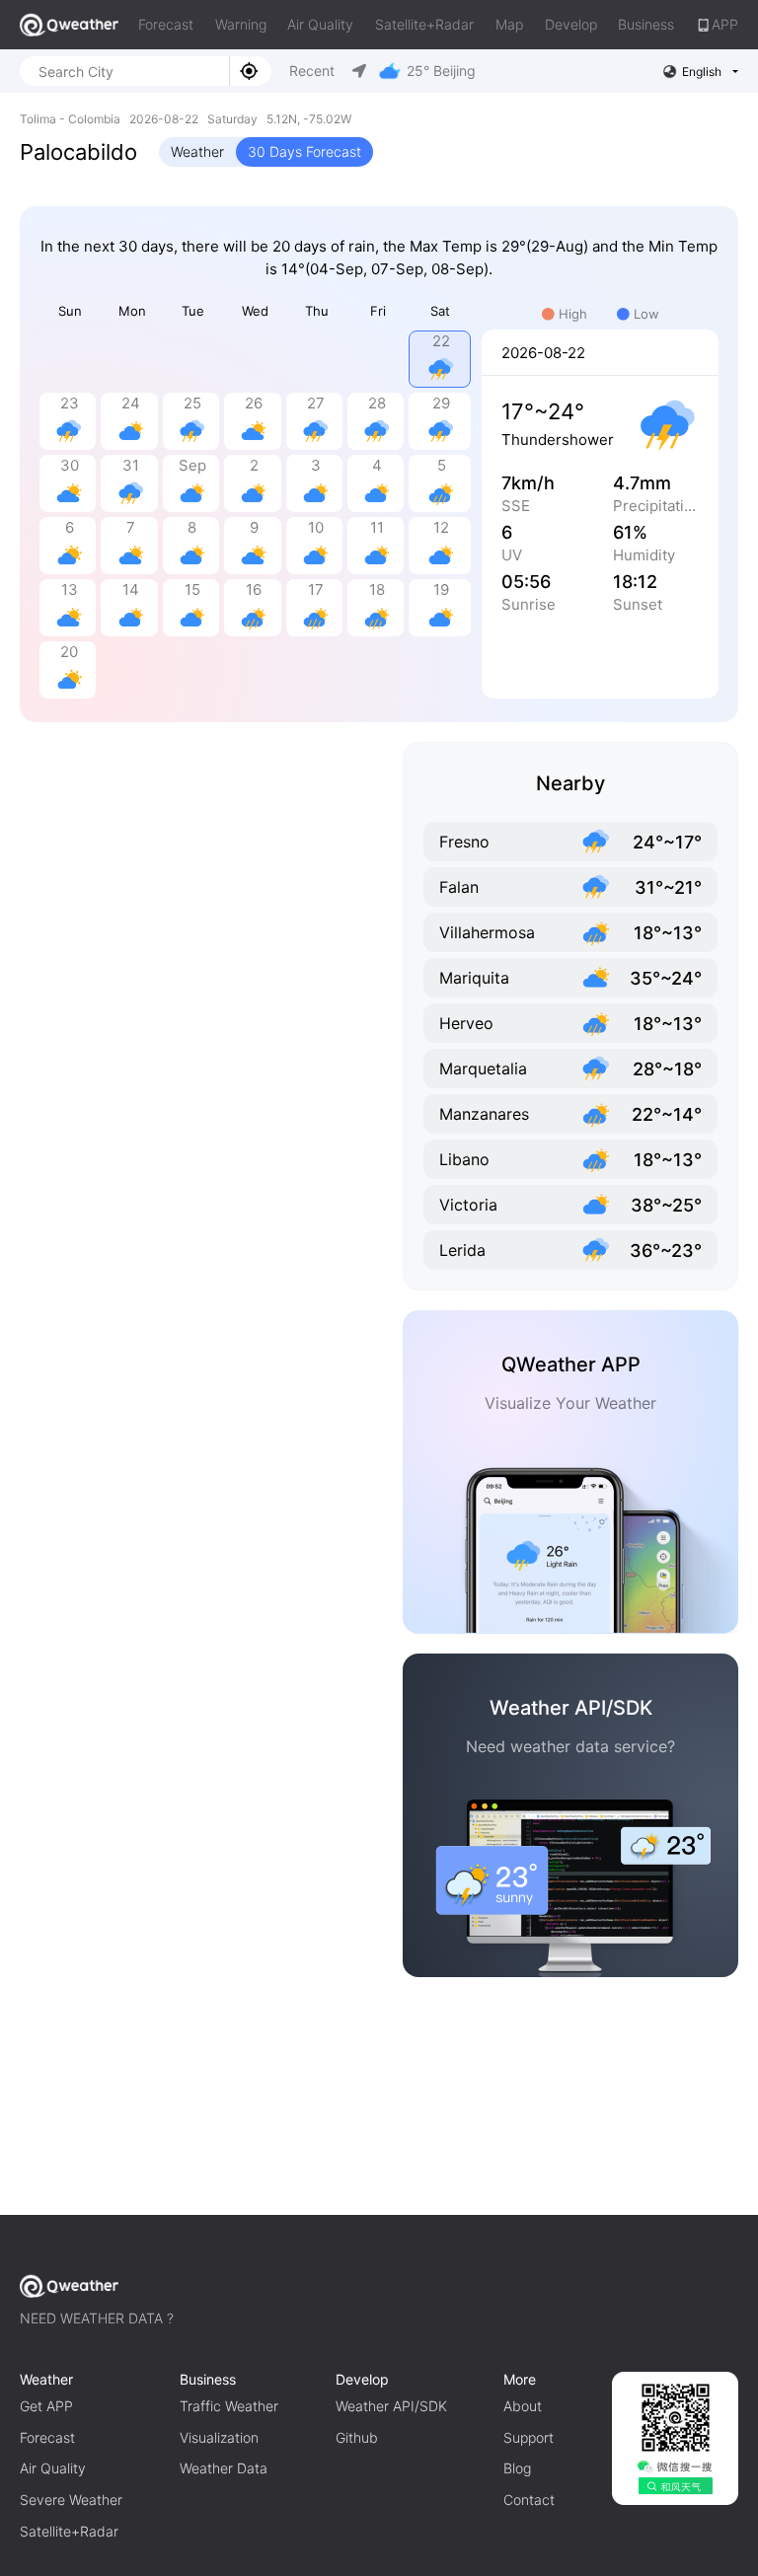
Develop (571, 24)
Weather (197, 151)
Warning (241, 24)
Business (646, 24)
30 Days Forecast (304, 151)
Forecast (166, 24)
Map (509, 24)
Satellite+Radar (424, 24)
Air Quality (320, 24)
